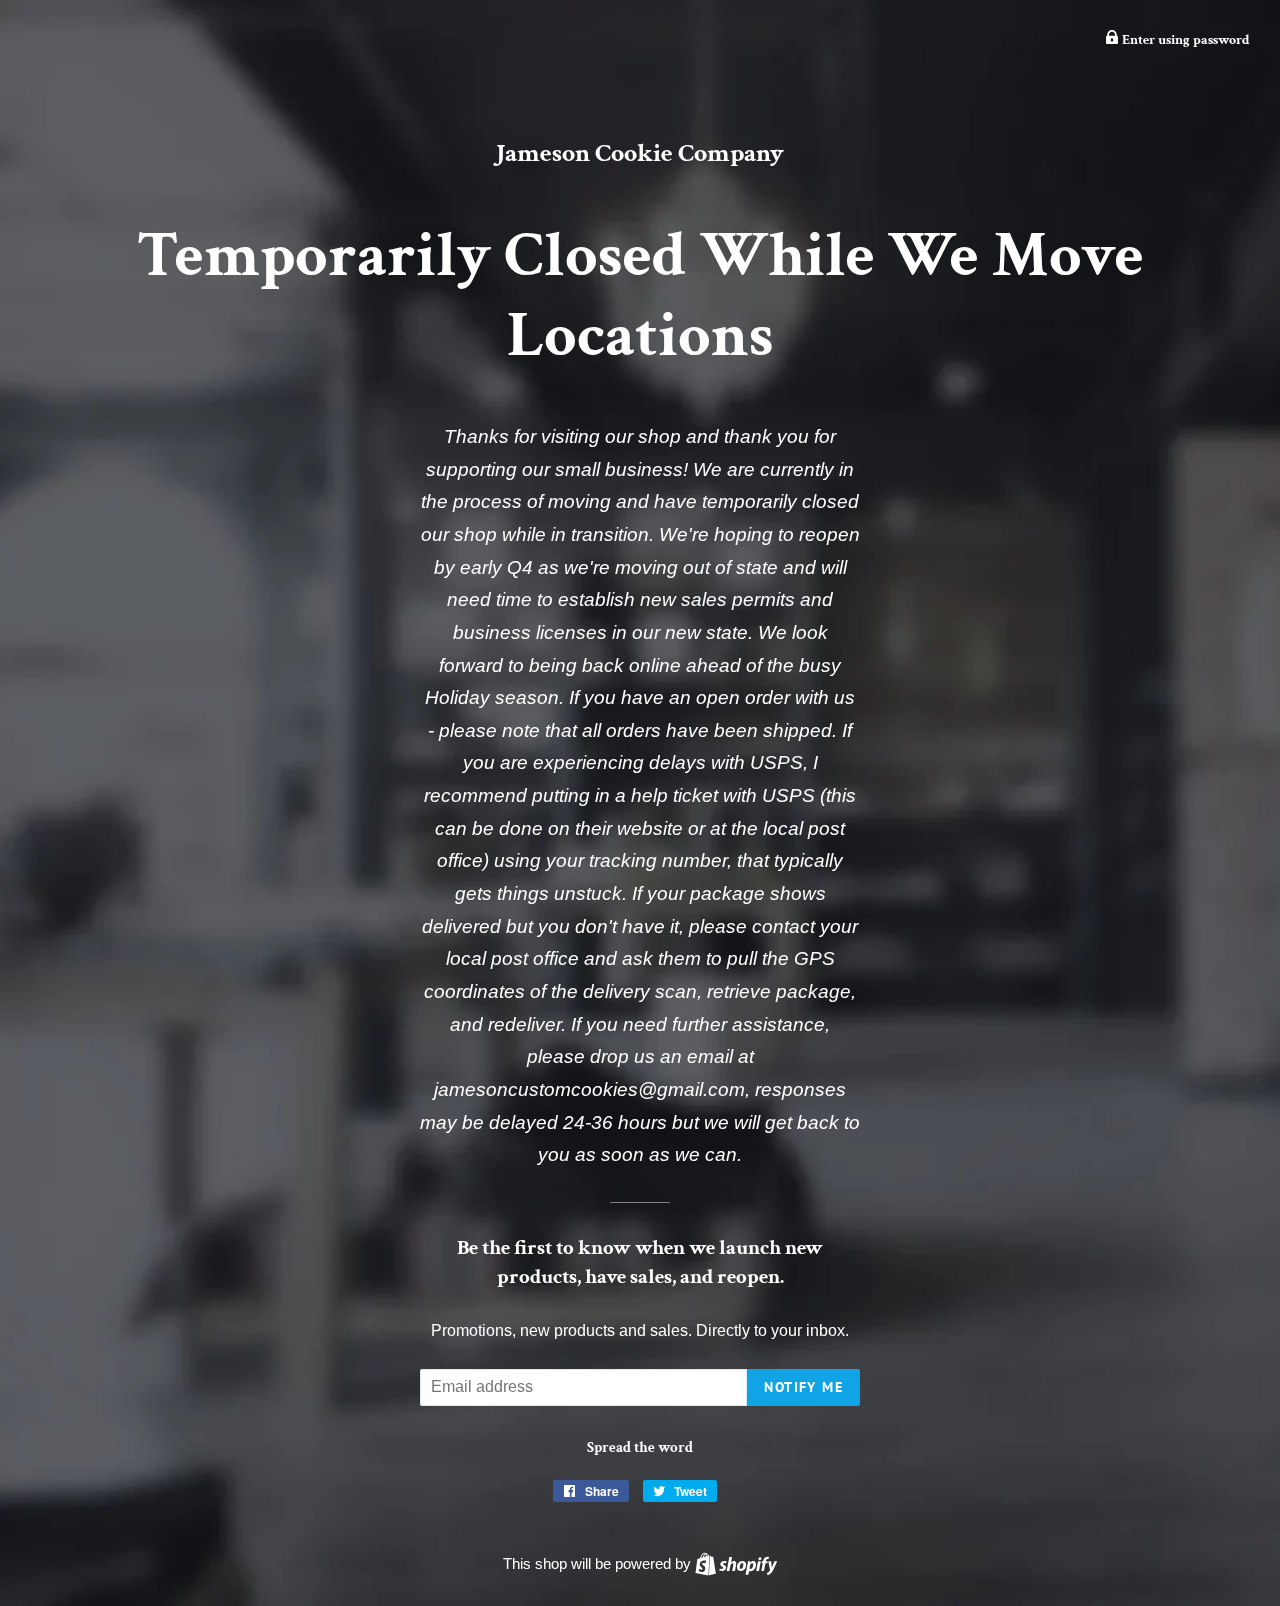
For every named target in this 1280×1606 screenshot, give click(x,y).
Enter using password (1184, 40)
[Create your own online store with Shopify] (736, 1563)
